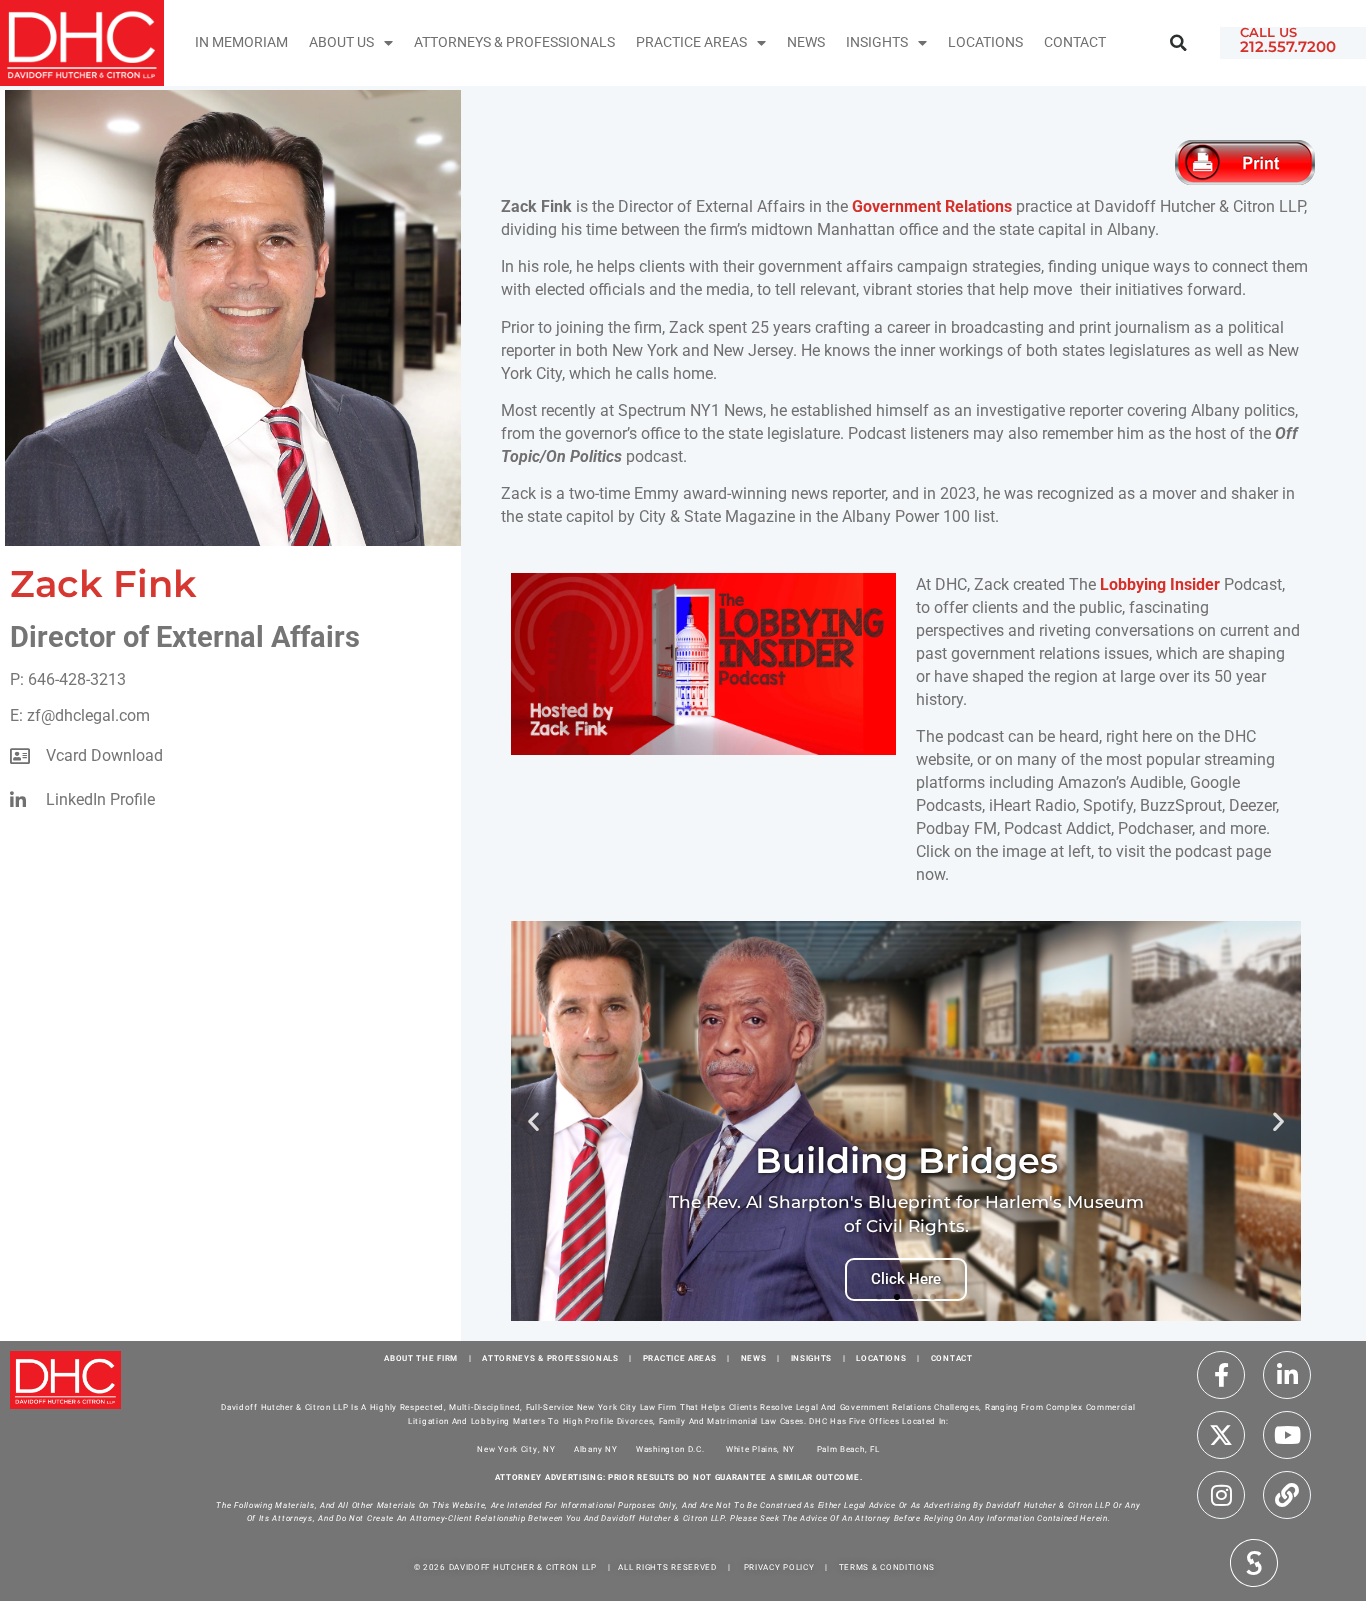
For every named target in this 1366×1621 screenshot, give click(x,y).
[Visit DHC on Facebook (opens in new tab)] (1221, 1375)
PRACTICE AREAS (680, 1358)
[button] (1178, 42)
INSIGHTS (877, 42)
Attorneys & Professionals (514, 42)
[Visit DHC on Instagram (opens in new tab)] (1221, 1495)
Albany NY (595, 1449)
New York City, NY (516, 1449)
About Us (341, 42)
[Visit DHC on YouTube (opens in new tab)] (1287, 1435)
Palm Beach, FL (848, 1449)
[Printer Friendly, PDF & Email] (1248, 162)
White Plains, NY (760, 1449)
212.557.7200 (1288, 46)
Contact (1075, 42)
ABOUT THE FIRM (421, 1358)
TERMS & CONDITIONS (887, 1567)
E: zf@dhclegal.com (80, 715)
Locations (985, 42)
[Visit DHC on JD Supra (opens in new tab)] (1254, 1561)
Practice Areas (691, 42)
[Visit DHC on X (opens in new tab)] (1221, 1435)
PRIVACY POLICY (779, 1567)
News (806, 42)
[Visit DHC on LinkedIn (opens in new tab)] (1287, 1375)
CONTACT (952, 1358)
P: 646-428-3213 (68, 679)
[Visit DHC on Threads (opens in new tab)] (1287, 1495)
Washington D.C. (671, 1449)
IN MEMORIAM (241, 42)
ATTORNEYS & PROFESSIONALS (550, 1358)
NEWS (754, 1358)
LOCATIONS (881, 1358)
